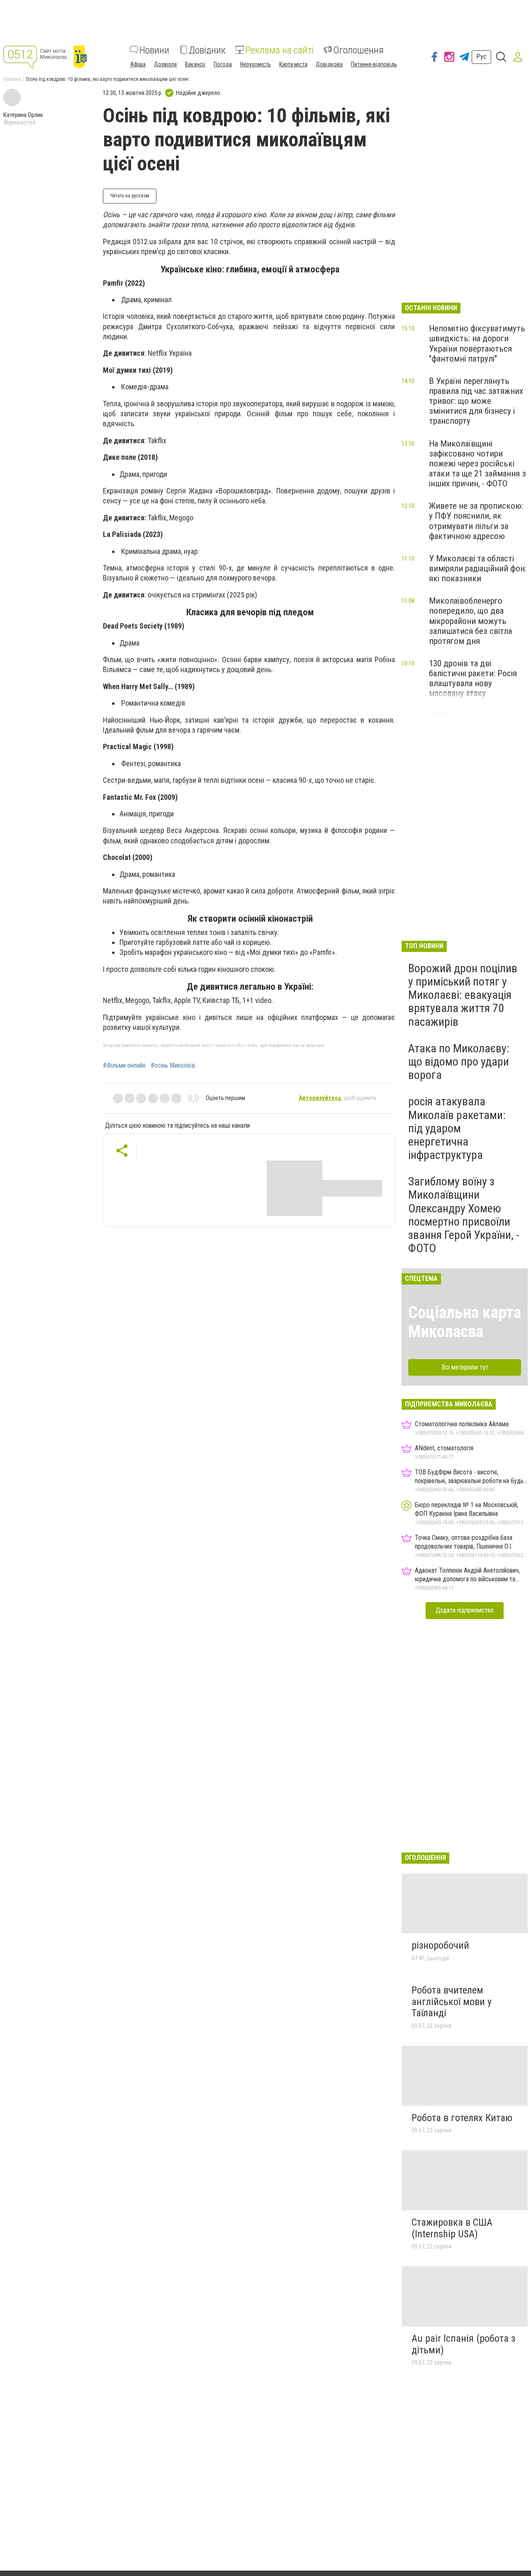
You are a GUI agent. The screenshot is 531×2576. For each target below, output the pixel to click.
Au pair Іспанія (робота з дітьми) (463, 2344)
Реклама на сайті (279, 50)
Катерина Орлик (23, 115)
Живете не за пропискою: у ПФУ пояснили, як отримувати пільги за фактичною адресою (476, 521)
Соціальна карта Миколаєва (465, 1322)
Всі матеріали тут (465, 1367)
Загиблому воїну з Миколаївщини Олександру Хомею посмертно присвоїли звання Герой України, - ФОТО (464, 1215)
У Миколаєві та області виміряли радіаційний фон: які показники (478, 568)
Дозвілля (165, 64)
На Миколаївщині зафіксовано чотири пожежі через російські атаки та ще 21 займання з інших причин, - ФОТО (477, 464)
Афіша (138, 64)
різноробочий (440, 1945)
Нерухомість (256, 64)
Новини (154, 50)
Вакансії (195, 64)
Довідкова (329, 64)
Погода (223, 64)
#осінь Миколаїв (173, 1066)
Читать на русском (130, 196)
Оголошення (358, 50)
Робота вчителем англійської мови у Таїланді (452, 2002)
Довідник (207, 50)
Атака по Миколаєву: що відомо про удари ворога (459, 1062)
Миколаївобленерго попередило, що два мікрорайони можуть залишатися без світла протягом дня (470, 621)
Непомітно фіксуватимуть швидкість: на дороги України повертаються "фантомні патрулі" (477, 343)
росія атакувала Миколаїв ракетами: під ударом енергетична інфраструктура (457, 1128)
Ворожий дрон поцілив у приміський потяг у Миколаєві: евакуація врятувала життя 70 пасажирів (463, 995)
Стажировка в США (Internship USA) (452, 2228)
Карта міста (293, 64)
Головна (12, 79)
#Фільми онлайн (124, 1066)
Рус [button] (481, 57)
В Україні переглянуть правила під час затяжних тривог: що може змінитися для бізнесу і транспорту (476, 401)
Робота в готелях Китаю (462, 2118)
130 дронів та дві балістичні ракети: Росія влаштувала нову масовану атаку (473, 678)
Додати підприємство (465, 1610)
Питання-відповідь (374, 64)
